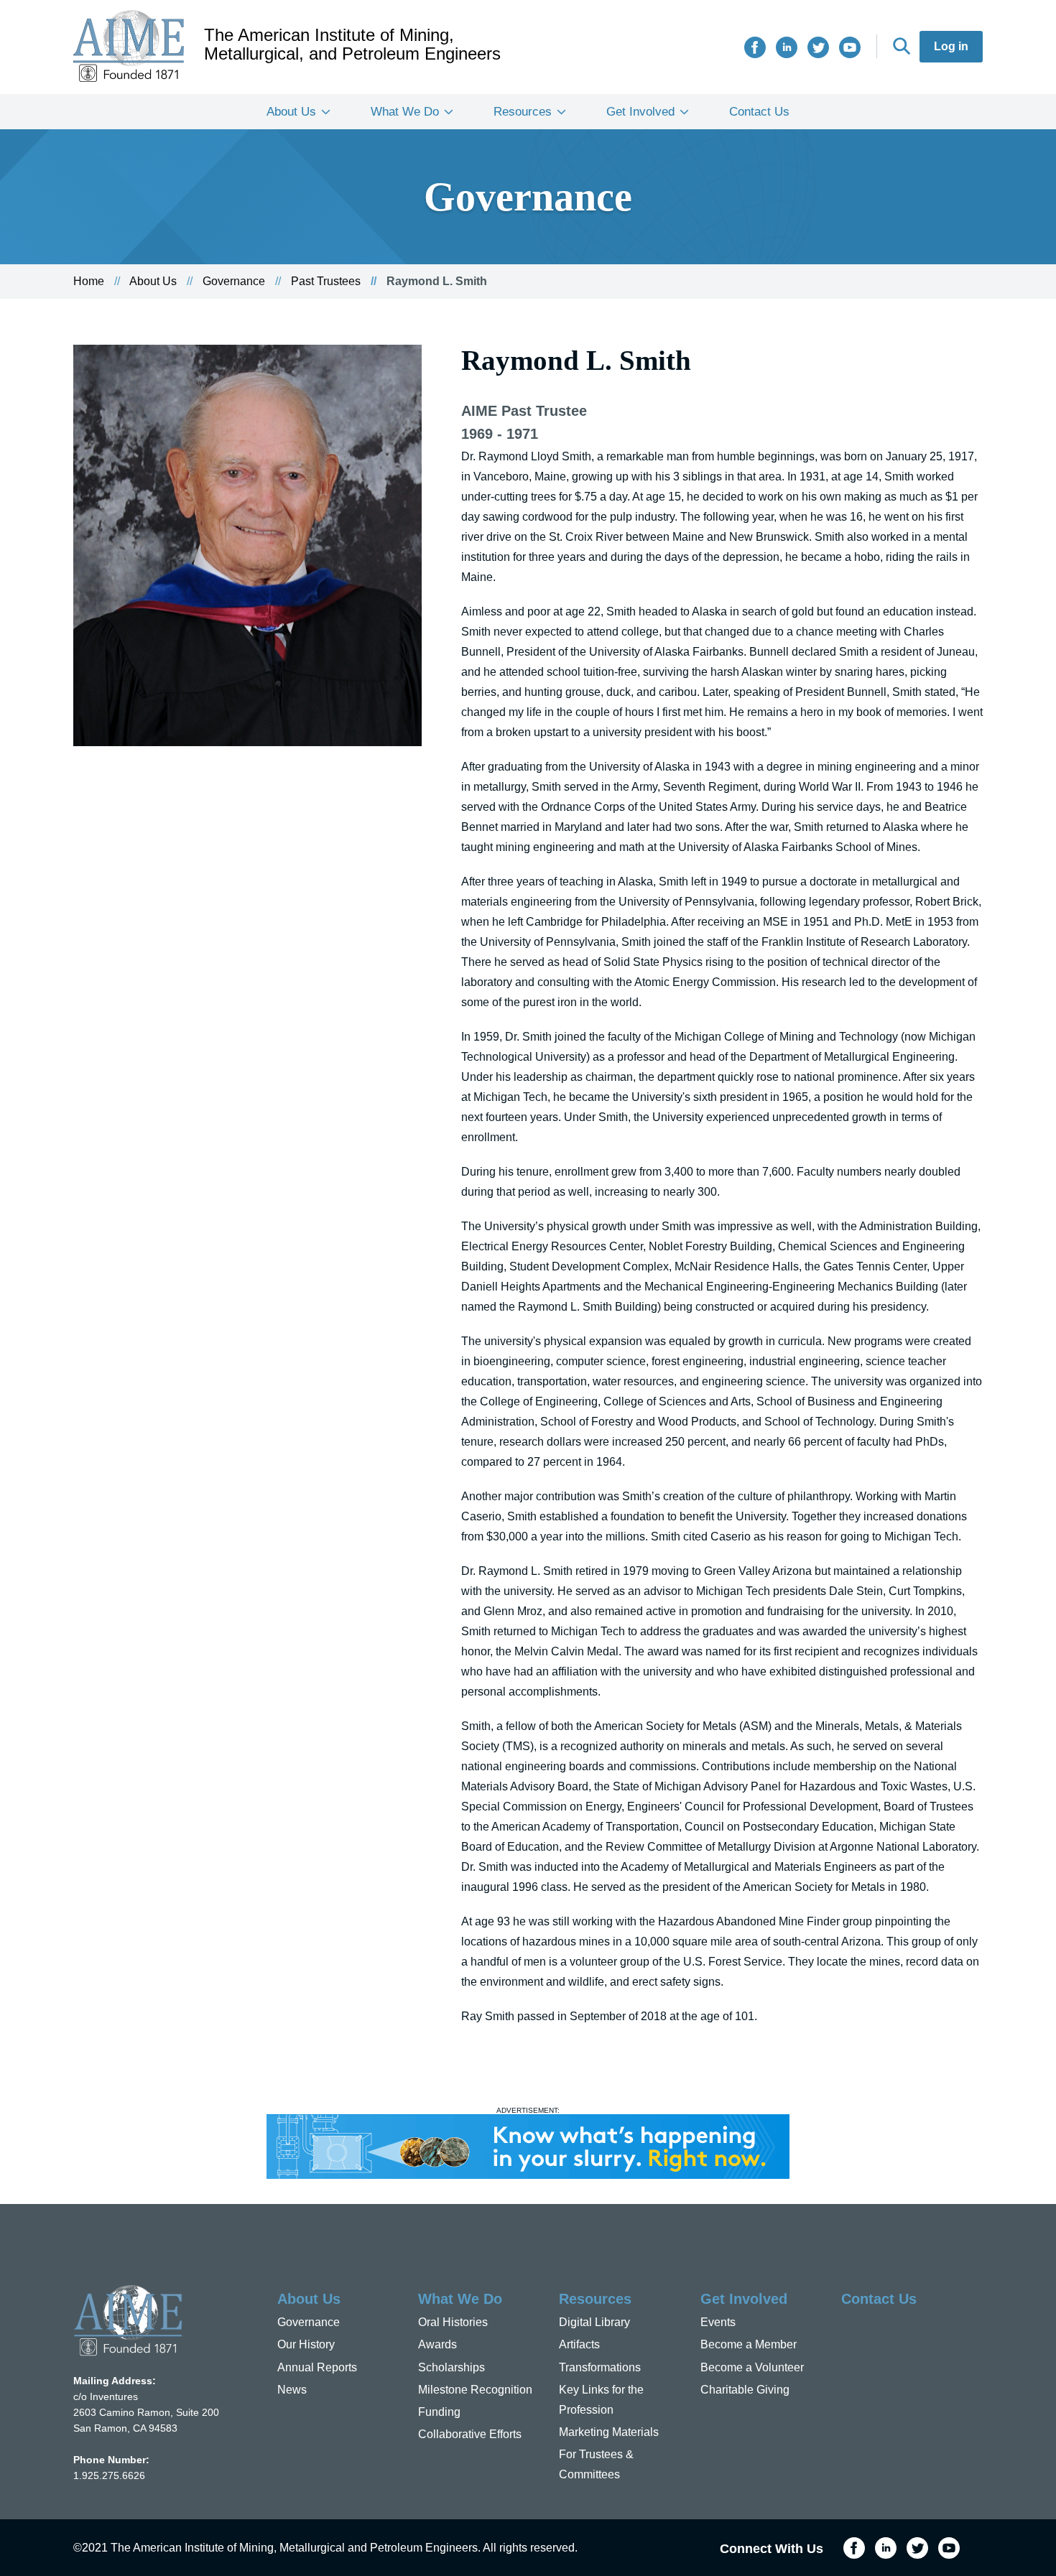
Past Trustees (326, 281)
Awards (437, 2344)
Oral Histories (453, 2322)
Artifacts (579, 2344)
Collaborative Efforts (470, 2434)
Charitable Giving (745, 2390)
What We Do (405, 112)
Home (89, 281)
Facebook (755, 47)
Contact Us (759, 112)
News (292, 2390)
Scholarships (451, 2367)
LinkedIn (787, 47)
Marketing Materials (609, 2432)
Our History (306, 2344)
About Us (291, 112)
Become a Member (749, 2344)
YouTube (850, 47)
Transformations (600, 2367)
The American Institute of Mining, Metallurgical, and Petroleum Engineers (352, 45)
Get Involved (640, 112)
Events (718, 2322)
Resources (523, 112)
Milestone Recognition (475, 2390)
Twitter (818, 47)
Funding (439, 2412)
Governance (234, 281)
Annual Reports (317, 2367)
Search (902, 46)
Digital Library (594, 2322)
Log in (951, 46)
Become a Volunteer (752, 2367)
